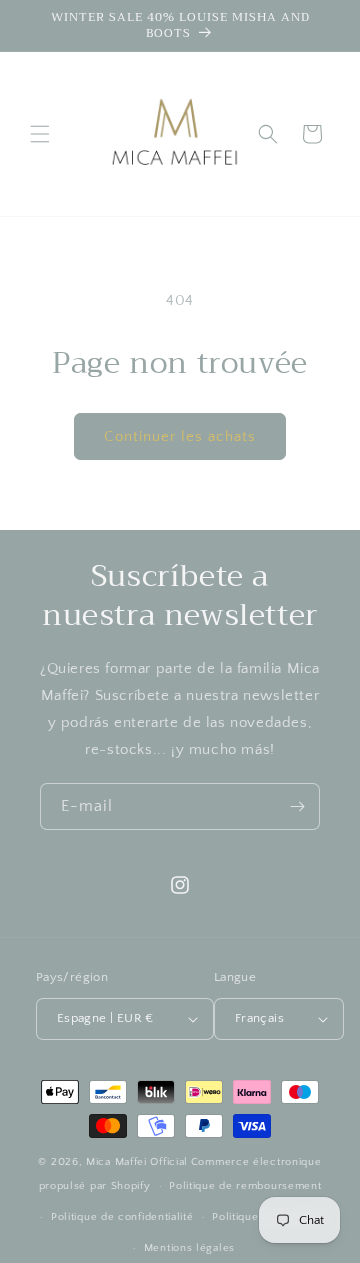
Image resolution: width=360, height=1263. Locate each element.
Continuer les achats (180, 436)
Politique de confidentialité (122, 1217)
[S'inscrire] (297, 806)
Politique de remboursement (245, 1186)
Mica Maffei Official (137, 1162)
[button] (40, 134)
